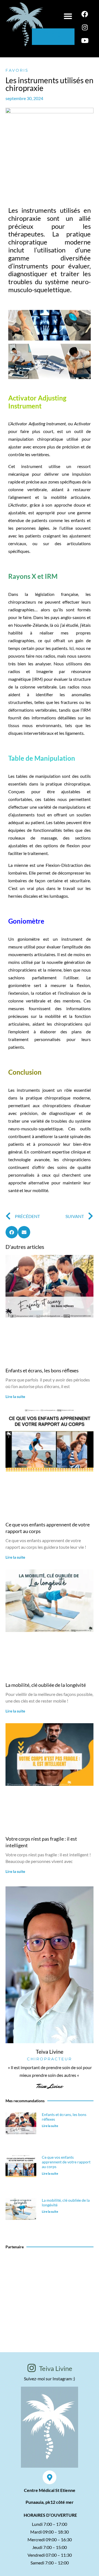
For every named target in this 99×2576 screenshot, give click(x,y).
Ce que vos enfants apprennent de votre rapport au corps (66, 2162)
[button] (68, 16)
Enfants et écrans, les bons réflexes (42, 1370)
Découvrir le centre (50, 2297)
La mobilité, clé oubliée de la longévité (46, 1685)
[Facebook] (85, 14)
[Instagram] (85, 27)
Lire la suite (15, 1396)
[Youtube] (85, 41)
